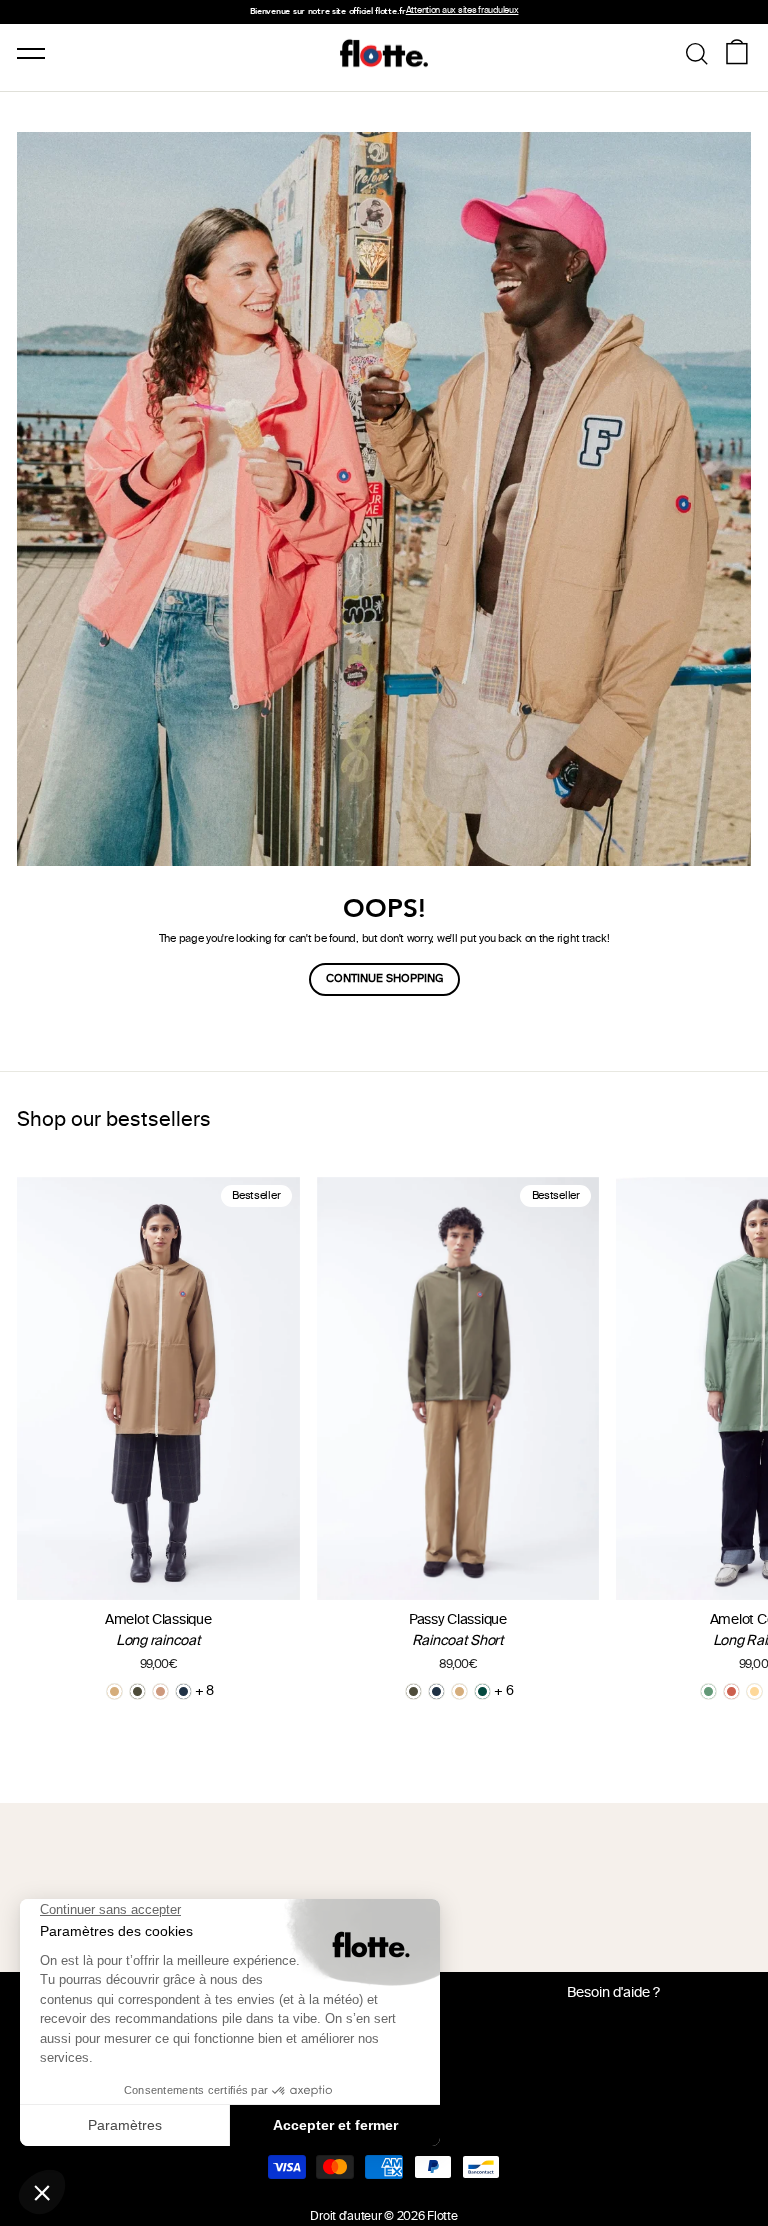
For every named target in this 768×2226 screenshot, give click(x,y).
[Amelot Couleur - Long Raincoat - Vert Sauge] (708, 1691)
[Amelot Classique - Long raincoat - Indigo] (183, 1691)
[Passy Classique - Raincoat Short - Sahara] (459, 1691)
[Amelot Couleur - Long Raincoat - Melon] (754, 1691)
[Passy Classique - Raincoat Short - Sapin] (482, 1691)
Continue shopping (384, 979)
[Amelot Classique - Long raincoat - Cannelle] (160, 1691)
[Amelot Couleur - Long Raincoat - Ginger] (731, 1691)
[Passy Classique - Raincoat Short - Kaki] (413, 1691)
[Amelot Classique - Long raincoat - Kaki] (137, 1691)
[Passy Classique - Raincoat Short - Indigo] (436, 1691)
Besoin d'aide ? (613, 1993)
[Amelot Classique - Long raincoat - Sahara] (114, 1691)
